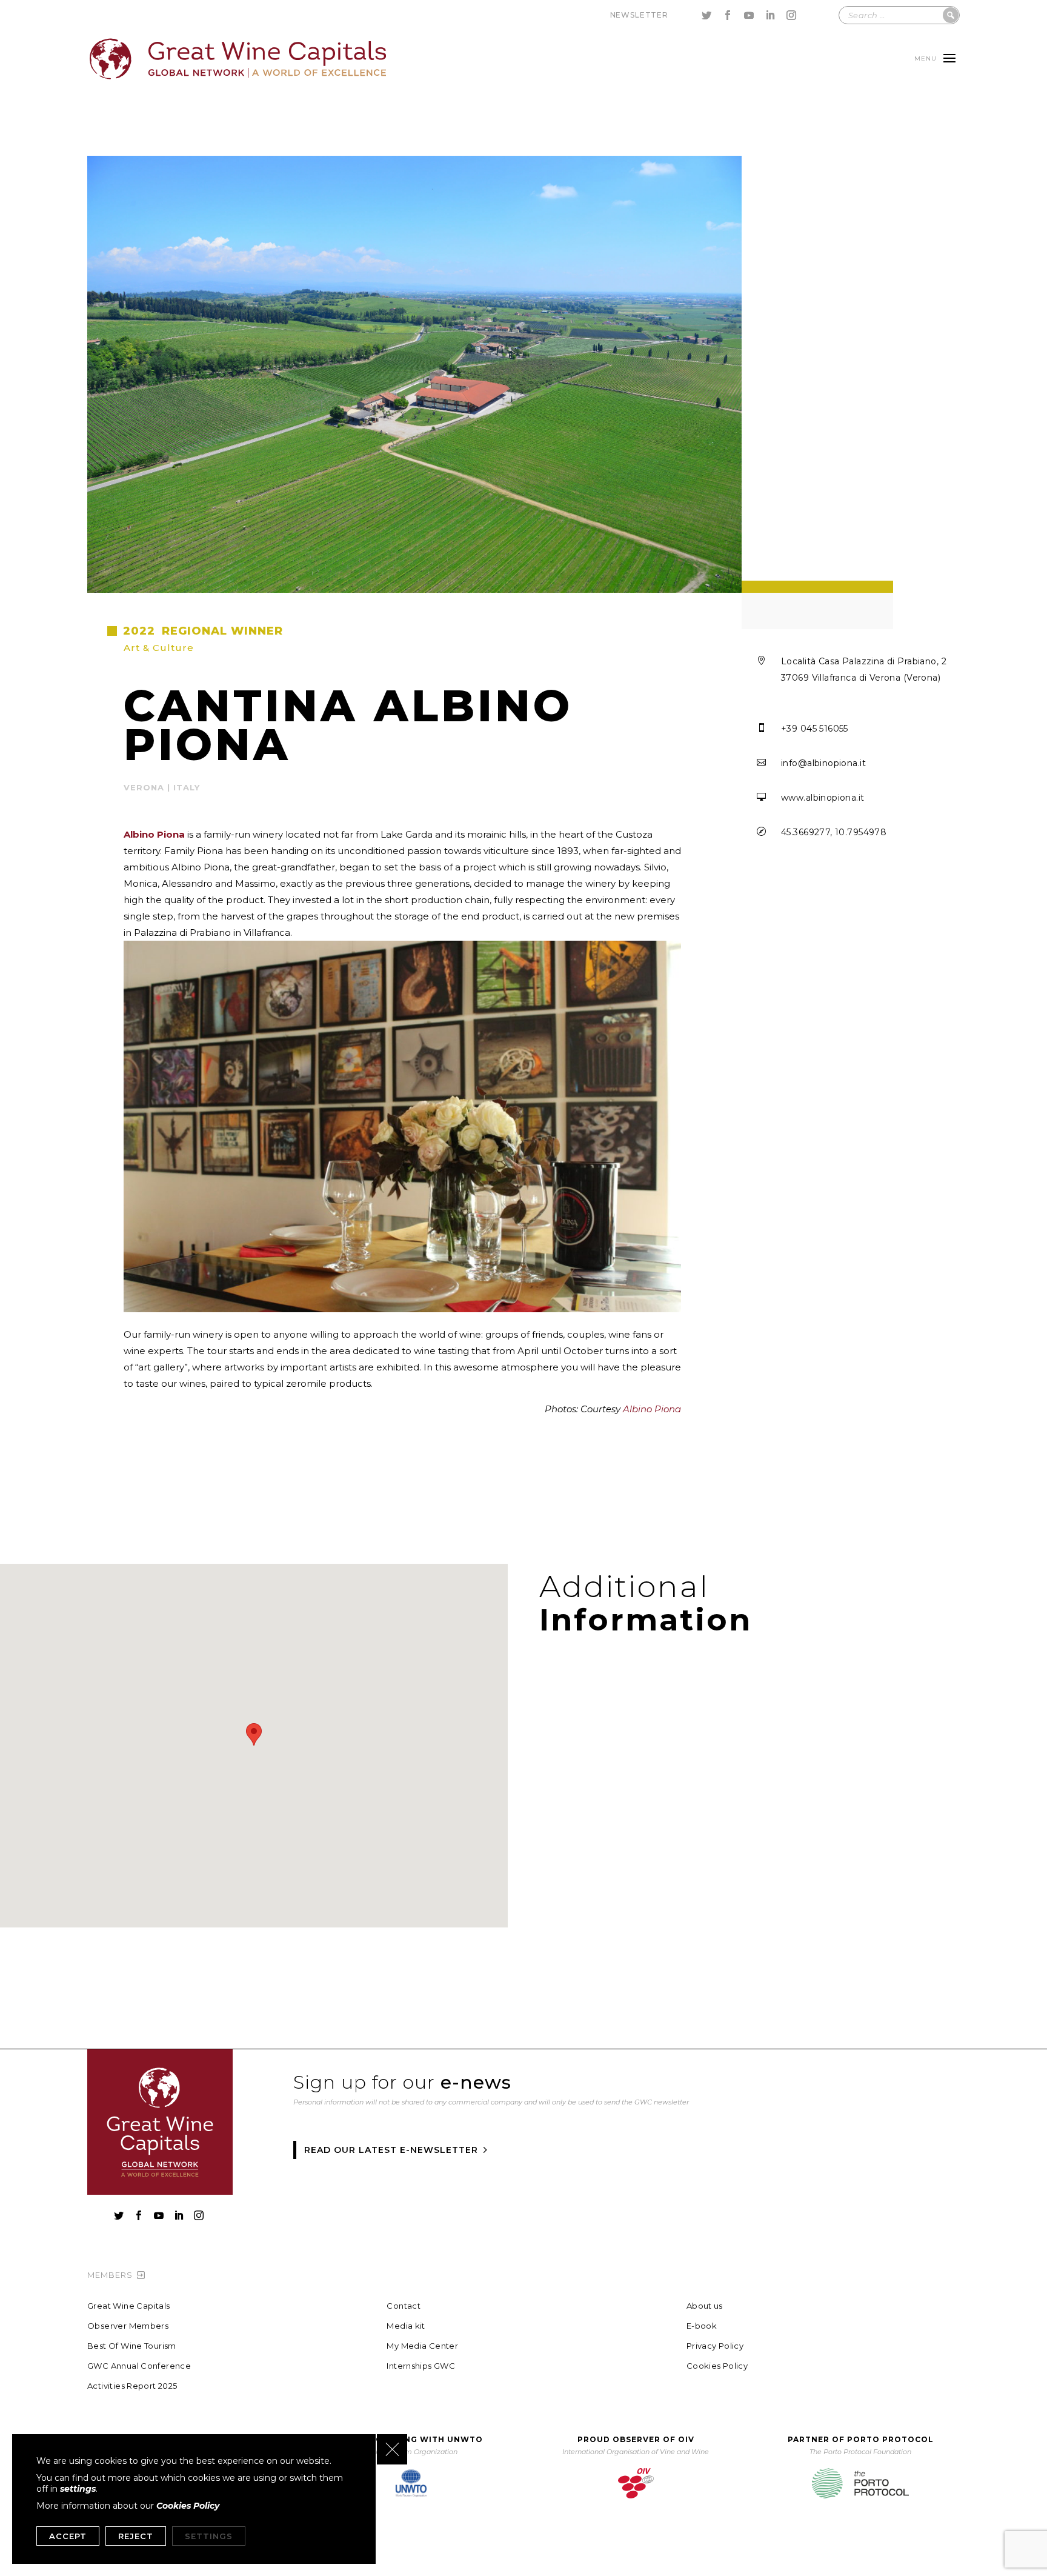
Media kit (406, 2326)
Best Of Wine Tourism (132, 2346)
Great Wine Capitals (128, 2306)
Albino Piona (652, 1409)
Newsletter (639, 15)
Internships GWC (421, 2366)
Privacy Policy (715, 2346)
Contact (404, 2306)
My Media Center (422, 2346)
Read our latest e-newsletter (391, 2150)
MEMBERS (110, 2275)
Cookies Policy (717, 2366)
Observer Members (128, 2326)
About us (705, 2306)
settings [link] (78, 2489)
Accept (68, 2536)
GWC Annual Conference (139, 2366)
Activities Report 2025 (132, 2386)
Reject (136, 2536)
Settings (209, 2536)
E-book (702, 2326)
